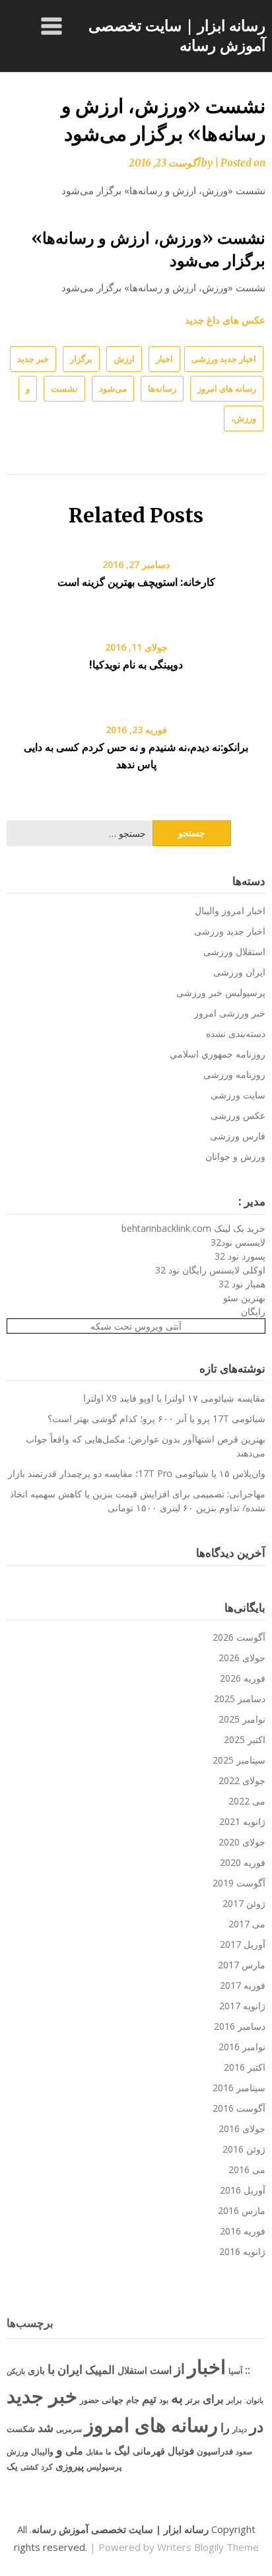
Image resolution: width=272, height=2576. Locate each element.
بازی (36, 2370)
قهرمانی (149, 2451)
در (256, 2426)
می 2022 (247, 1801)
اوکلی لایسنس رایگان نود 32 (210, 1270)
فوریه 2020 (243, 1862)
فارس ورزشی (238, 1136)
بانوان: (254, 2400)
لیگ (122, 2451)
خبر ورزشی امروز (230, 1013)
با (51, 2369)
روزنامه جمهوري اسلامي (218, 1054)
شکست (21, 2429)
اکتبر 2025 (245, 1739)
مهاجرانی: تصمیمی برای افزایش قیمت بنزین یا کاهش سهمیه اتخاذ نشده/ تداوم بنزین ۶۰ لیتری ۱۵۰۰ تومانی (138, 1501)
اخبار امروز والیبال (230, 911)
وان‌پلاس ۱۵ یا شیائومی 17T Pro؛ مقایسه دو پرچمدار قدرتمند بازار (137, 1473)
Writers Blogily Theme (208, 2547)
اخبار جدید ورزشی (224, 359)
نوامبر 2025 (242, 1719)
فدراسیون (215, 2451)
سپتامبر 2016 (239, 2088)
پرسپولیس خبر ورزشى (221, 992)
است (161, 2370)
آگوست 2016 (239, 2108)
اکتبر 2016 (245, 2067)
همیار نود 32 (242, 1284)
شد (46, 2427)
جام (133, 2400)
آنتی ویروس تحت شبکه (136, 1326)
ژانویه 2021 (242, 1821)
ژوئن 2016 (244, 2149)
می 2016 (247, 2169)
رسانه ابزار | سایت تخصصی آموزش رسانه (177, 35)
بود (164, 2400)
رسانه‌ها (162, 388)
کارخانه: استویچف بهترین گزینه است (136, 582)
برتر (193, 2400)
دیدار (240, 2429)
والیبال (42, 2451)
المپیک (100, 2370)
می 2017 (247, 1924)
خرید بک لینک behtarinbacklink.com (193, 1228)
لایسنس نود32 (238, 1242)
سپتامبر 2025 (239, 1760)
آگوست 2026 (239, 1637)
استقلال (132, 2370)
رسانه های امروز (227, 388)
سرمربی (69, 2429)
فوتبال (181, 2451)
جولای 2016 (242, 2129)
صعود (244, 2451)
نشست (64, 388)
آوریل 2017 (243, 1944)
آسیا (235, 2371)
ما (109, 2451)
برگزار (81, 359)
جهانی (113, 2400)
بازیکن (16, 2371)
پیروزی (70, 2466)
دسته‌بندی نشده (236, 1033)
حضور (89, 2400)
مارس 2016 (242, 2210)
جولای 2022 (242, 1780)
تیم (149, 2398)
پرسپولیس (104, 2467)
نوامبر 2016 (242, 2047)
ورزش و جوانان (235, 1156)
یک (12, 2466)
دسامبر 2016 (240, 2026)
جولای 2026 (242, 1658)
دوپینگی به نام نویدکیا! (136, 664)
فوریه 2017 (243, 1985)
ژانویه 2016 (242, 2251)
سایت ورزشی (238, 1095)
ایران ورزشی (239, 972)
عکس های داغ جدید (225, 320)
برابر (234, 2400)
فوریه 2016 (243, 2231)
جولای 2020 (242, 1842)
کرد (47, 2467)
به (177, 2397)
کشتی (29, 2467)
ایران (70, 2369)
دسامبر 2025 (240, 1699)
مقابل (94, 2451)
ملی (74, 2451)
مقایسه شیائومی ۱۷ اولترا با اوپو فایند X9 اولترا (174, 1398)
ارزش (124, 359)
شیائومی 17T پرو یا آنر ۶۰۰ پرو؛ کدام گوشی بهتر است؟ (156, 1418)
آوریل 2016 (243, 2190)
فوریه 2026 (243, 1678)
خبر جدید (33, 359)
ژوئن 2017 (244, 1903)
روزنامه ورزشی (234, 1074)
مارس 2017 (242, 1965)
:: (248, 2370)
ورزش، (244, 418)
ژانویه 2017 (242, 2006)
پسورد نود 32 (240, 1256)
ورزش (17, 2451)
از (180, 2369)
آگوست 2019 (239, 1883)
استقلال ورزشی (234, 951)
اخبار (164, 359)
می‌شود (113, 388)
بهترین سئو (244, 1298)
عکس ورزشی (238, 1115)
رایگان (253, 1311)
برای (213, 2398)
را (225, 2427)
